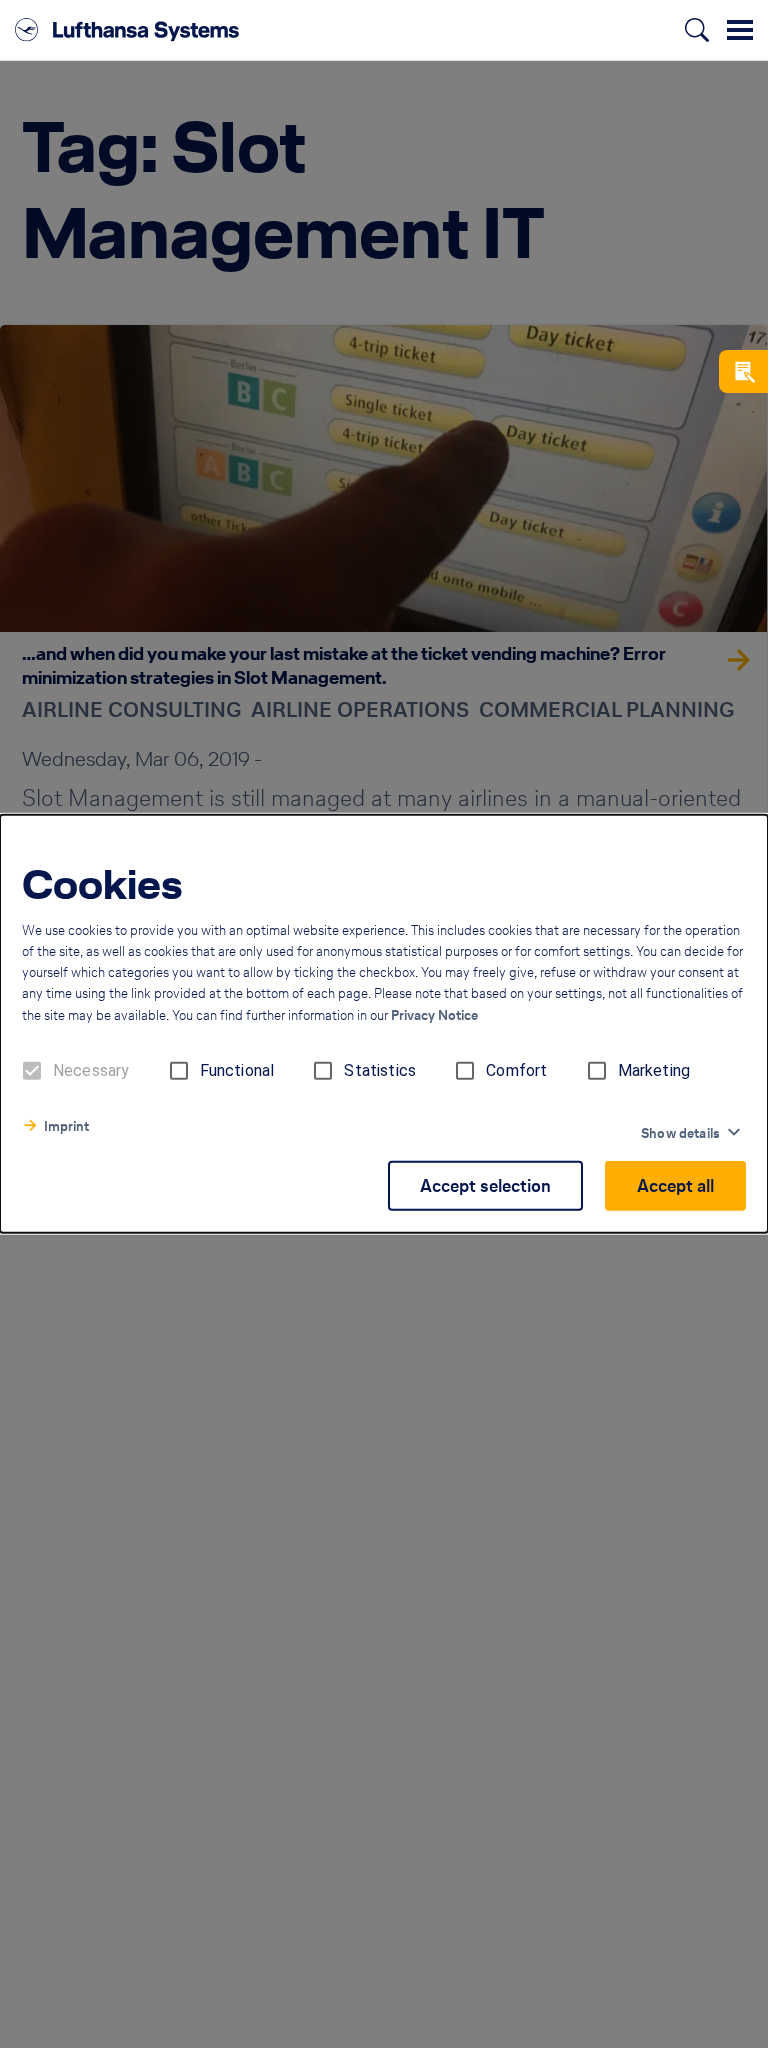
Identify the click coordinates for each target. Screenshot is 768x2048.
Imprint (66, 1126)
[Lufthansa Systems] (127, 30)
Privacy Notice (434, 1015)
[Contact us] (743, 371)
